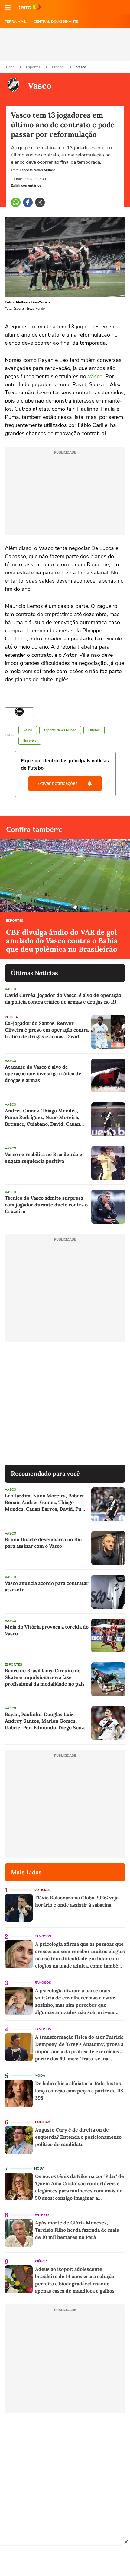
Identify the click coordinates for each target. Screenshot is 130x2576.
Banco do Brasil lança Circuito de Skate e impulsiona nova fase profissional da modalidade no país (45, 1677)
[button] (8, 7)
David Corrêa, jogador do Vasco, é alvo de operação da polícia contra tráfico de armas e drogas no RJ (63, 998)
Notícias (42, 1890)
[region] (65, 2562)
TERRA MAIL (16, 21)
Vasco (81, 67)
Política (43, 2122)
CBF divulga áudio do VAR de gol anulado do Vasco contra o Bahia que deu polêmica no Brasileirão (62, 941)
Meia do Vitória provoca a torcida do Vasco (47, 1630)
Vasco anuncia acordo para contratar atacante (47, 1586)
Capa (11, 67)
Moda (40, 2076)
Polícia (11, 1017)
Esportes (34, 67)
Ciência (41, 2261)
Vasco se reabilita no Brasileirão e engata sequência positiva (44, 1158)
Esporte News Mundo (60, 730)
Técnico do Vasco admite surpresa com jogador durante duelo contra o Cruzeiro (46, 1205)
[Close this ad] (126, 2542)
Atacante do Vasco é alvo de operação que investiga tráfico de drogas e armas (43, 1073)
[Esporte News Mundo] (19, 712)
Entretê (42, 2215)
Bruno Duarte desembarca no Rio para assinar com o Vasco (43, 1543)
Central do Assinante (56, 21)
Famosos (43, 1936)
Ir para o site (30, 7)
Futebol (59, 67)
